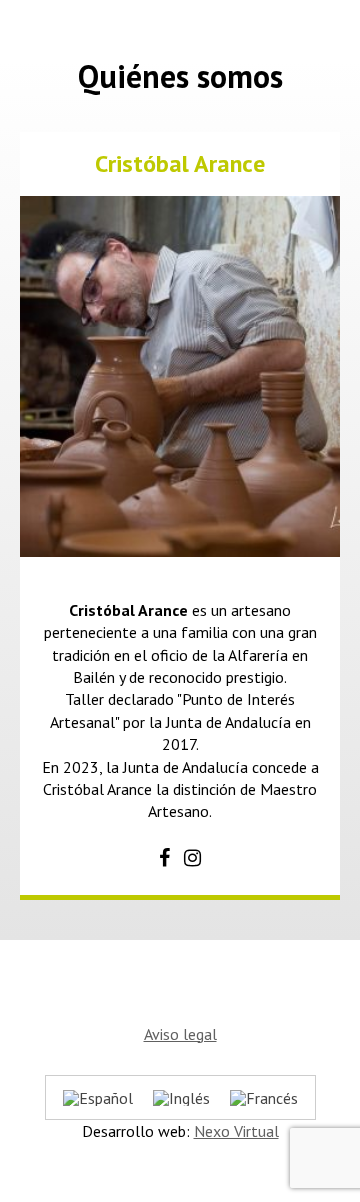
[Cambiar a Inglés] (181, 1097)
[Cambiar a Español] (98, 1097)
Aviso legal (180, 1034)
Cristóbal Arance (180, 163)
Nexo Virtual (236, 1131)
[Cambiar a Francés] (264, 1097)
